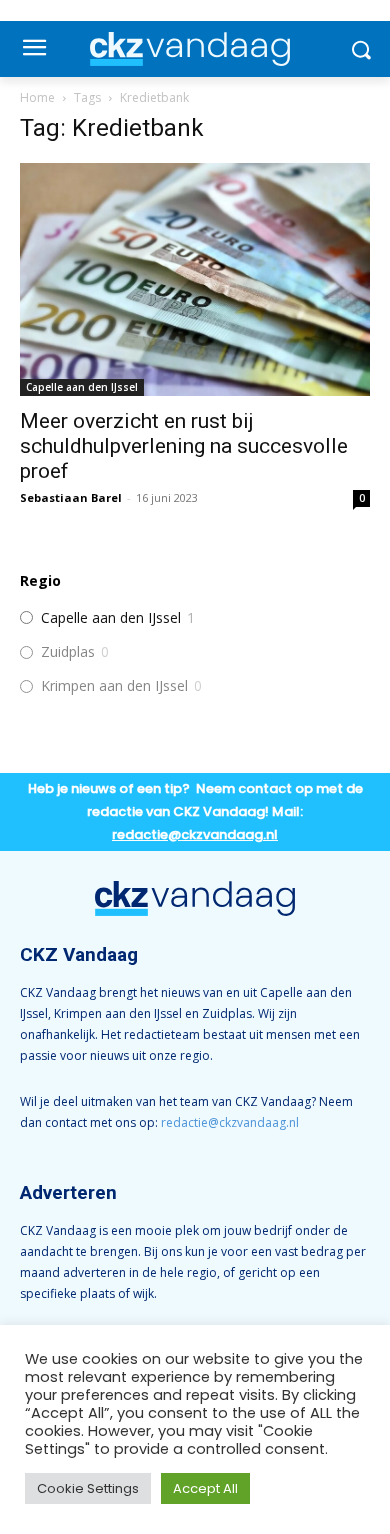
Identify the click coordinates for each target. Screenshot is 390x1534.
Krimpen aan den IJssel (114, 686)
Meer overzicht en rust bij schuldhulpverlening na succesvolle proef (184, 446)
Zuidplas (68, 652)
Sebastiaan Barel (71, 497)
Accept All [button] (205, 1488)
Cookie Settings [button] (88, 1488)
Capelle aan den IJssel (82, 387)
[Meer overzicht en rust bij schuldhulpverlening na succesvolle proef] (195, 279)
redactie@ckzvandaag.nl (230, 1122)
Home (37, 97)
